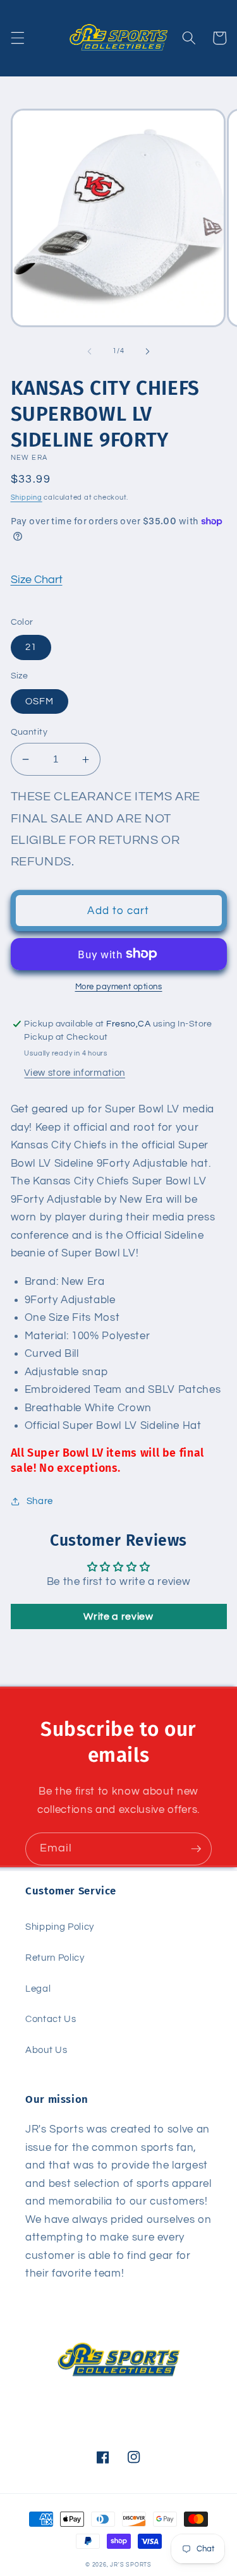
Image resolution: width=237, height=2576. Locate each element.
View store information (75, 1073)
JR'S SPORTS (131, 2565)
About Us (46, 2050)
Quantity (29, 732)
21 (31, 647)
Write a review (118, 1616)
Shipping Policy (60, 1927)
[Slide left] (89, 351)
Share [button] (40, 1501)
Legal (38, 1989)
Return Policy (55, 1958)
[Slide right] (148, 351)
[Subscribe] (196, 1849)
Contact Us (51, 2019)
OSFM (39, 701)
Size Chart (37, 580)
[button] (17, 38)
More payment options (119, 987)
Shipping (27, 497)
